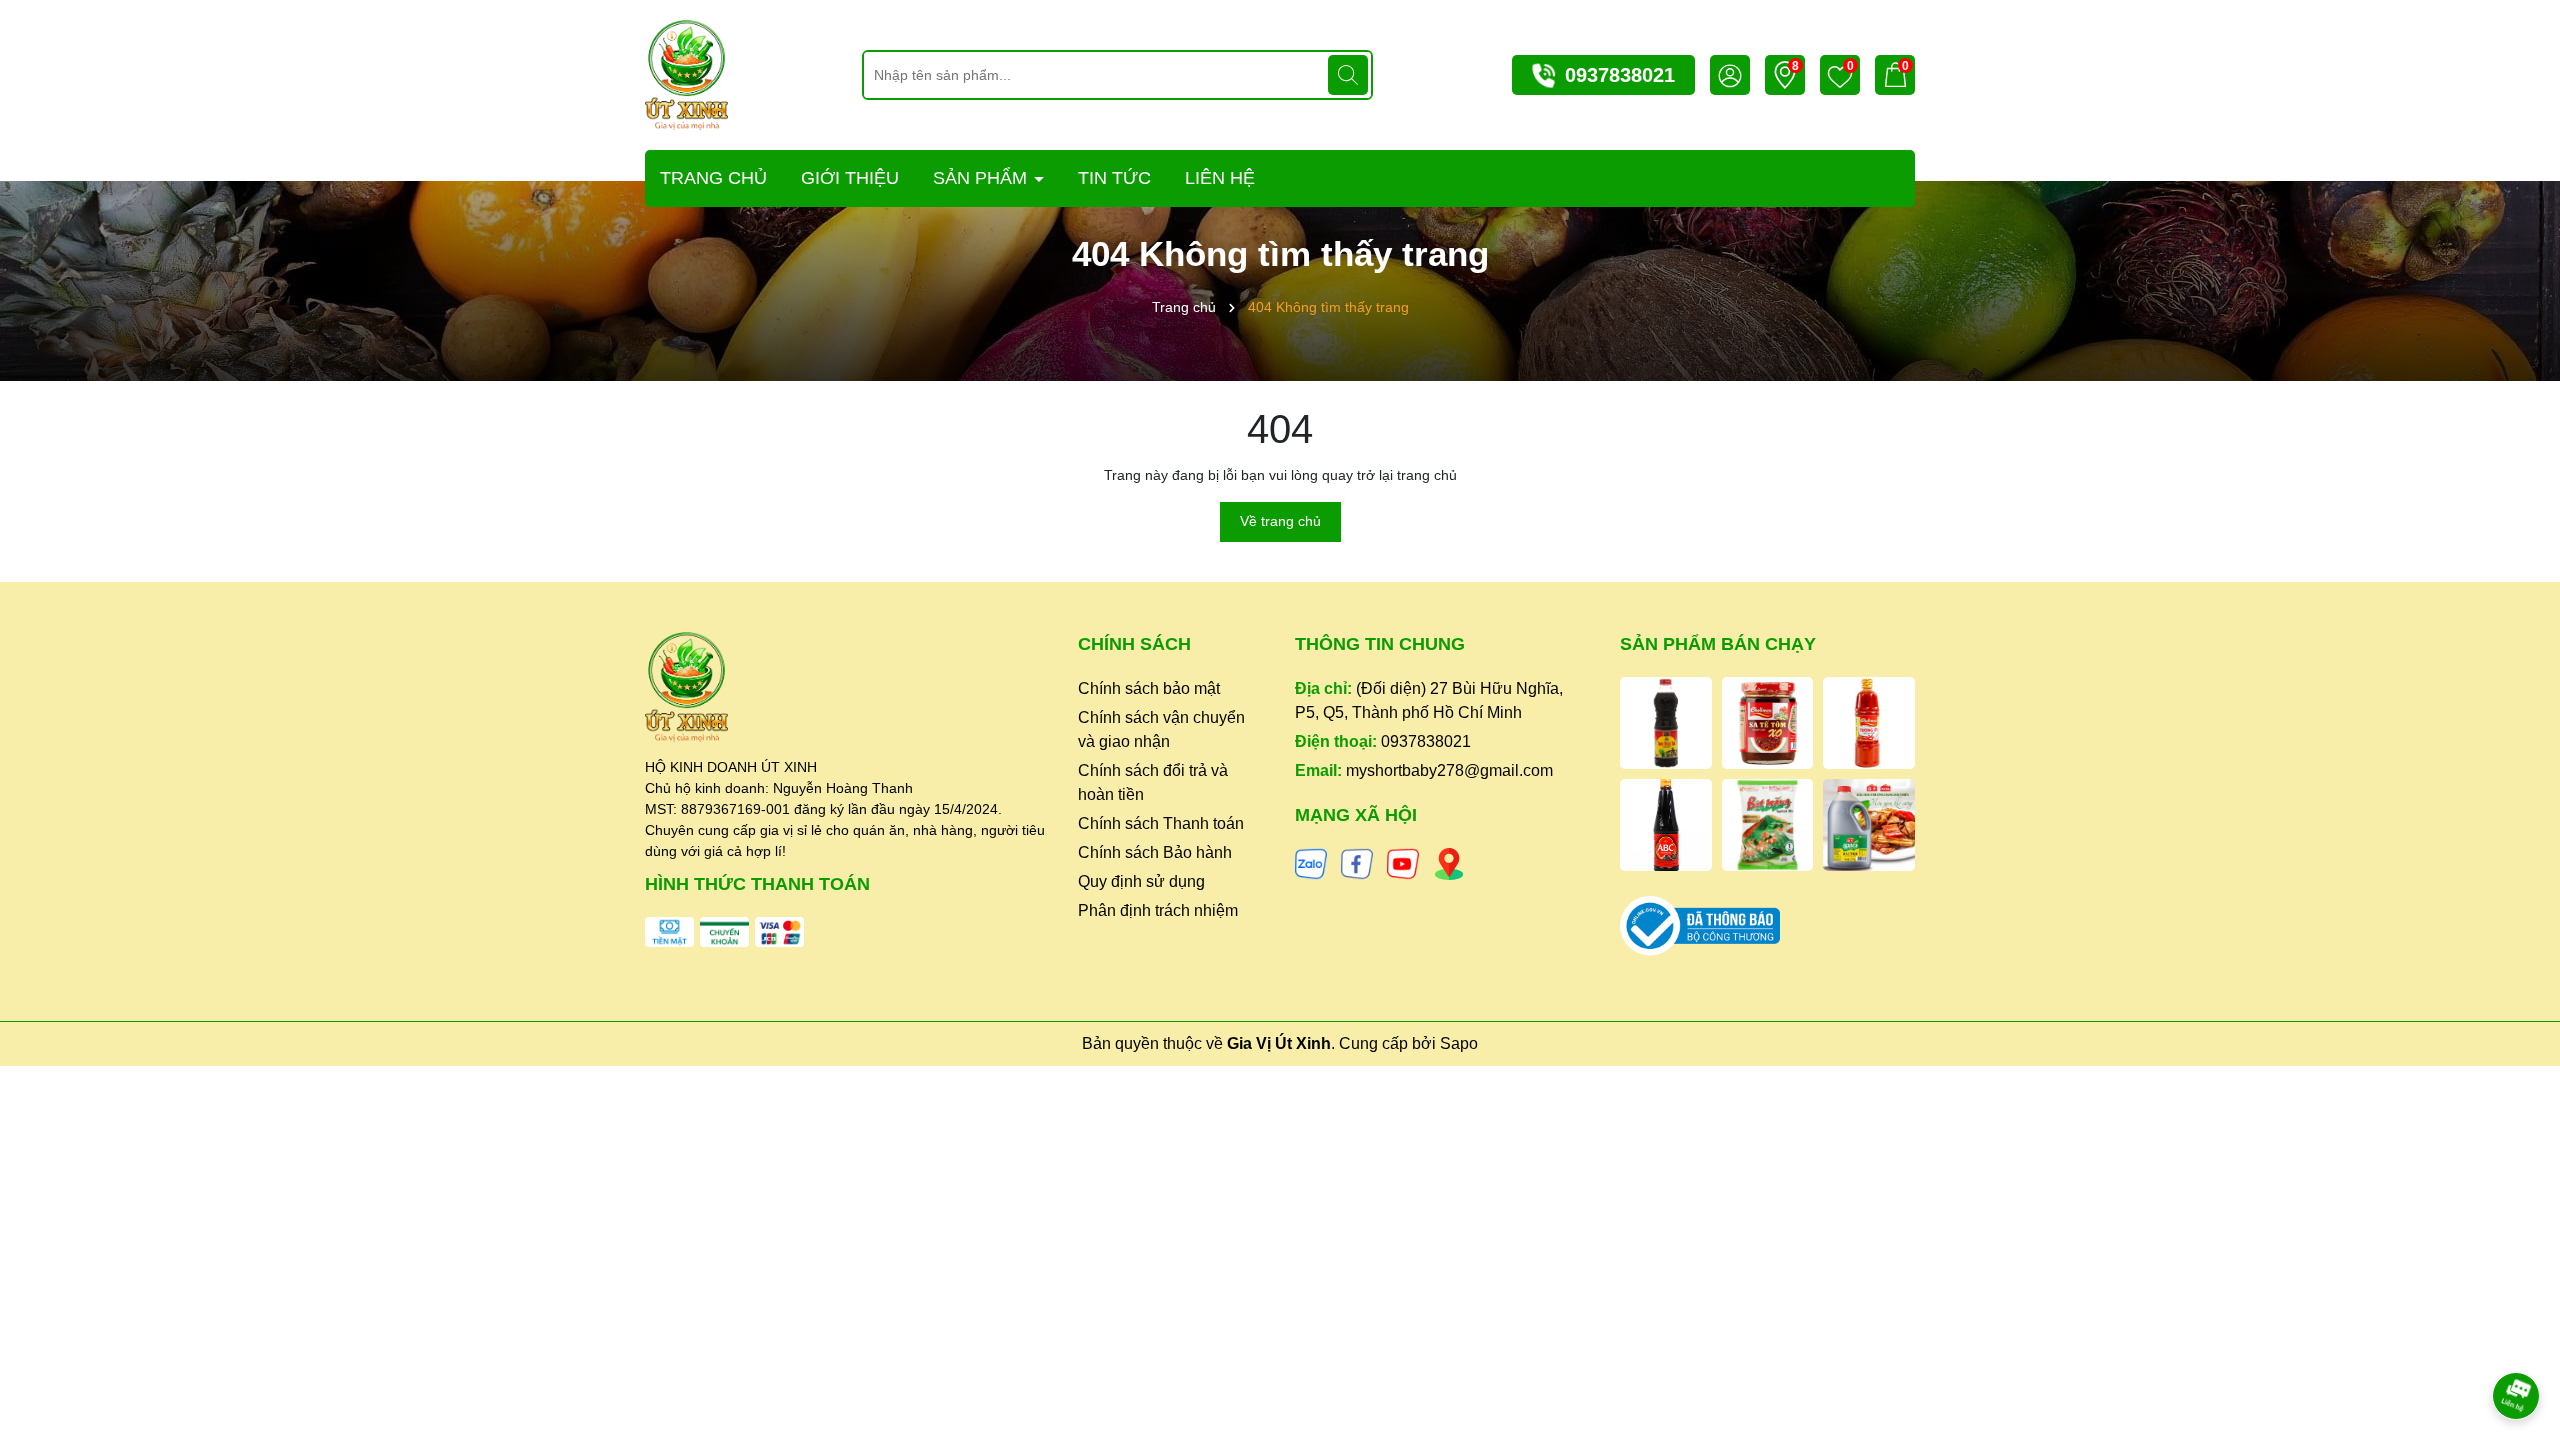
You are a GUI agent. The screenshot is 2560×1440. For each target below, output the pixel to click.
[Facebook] (1357, 863)
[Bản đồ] (1449, 863)
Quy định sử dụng (1141, 881)
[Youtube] (1403, 863)
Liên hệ (1220, 178)
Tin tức (1114, 178)
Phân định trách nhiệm (1158, 910)
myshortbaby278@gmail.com (1449, 770)
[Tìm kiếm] (1348, 75)
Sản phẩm (982, 178)
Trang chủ (713, 178)
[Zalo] (1311, 863)
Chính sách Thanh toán (1161, 823)
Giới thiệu (850, 178)
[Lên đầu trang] (2517, 1340)
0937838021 (1620, 75)
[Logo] (686, 74)
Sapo (1459, 1043)
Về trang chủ (1280, 521)
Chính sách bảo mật (1149, 688)
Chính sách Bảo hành (1155, 852)
